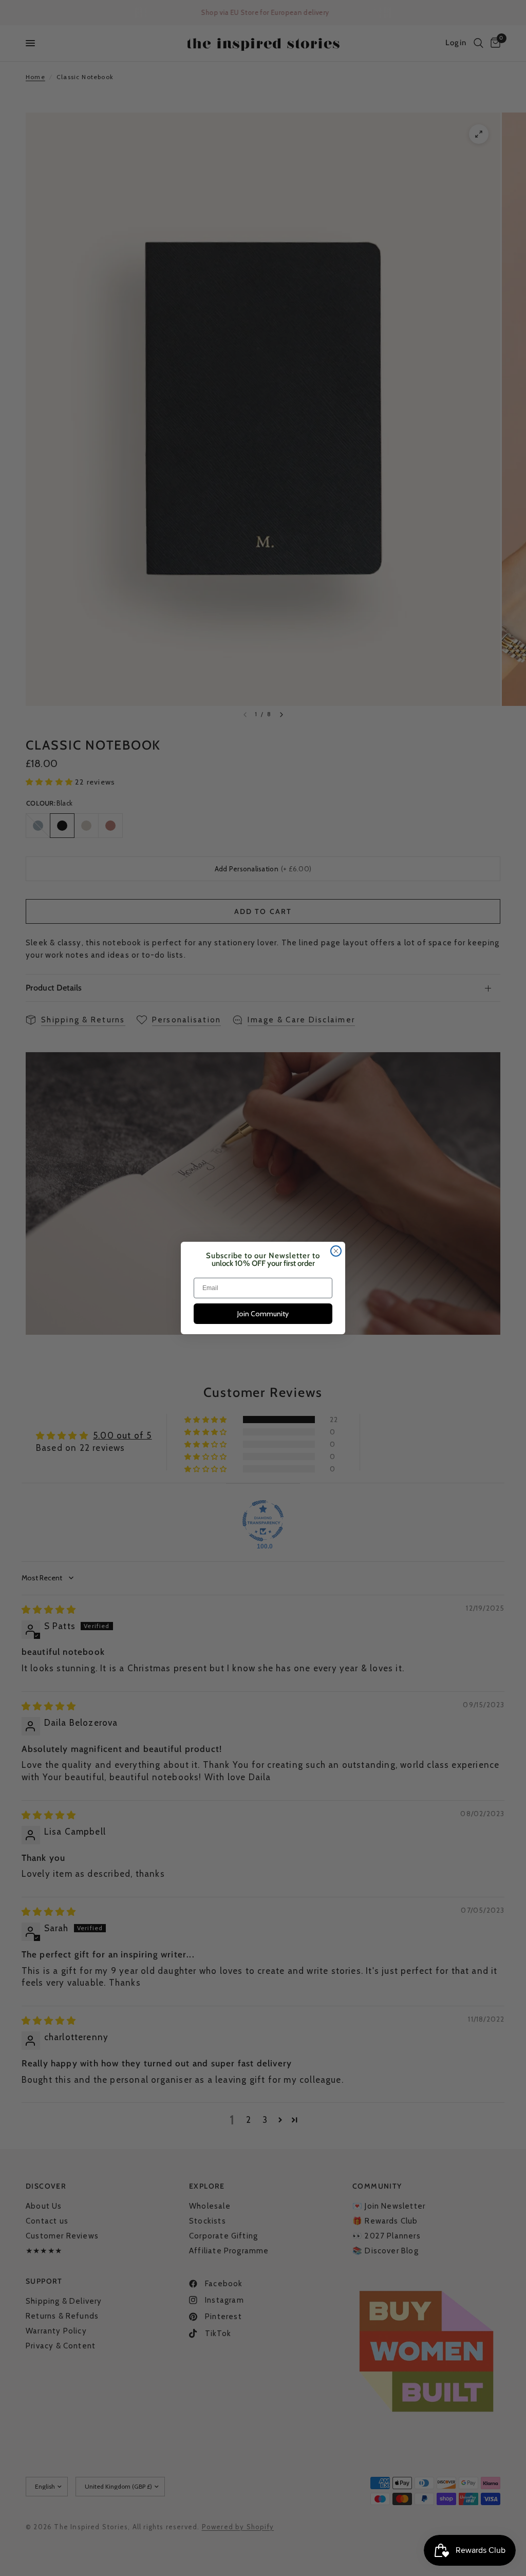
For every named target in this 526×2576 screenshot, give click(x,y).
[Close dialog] (336, 1251)
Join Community (263, 1314)
